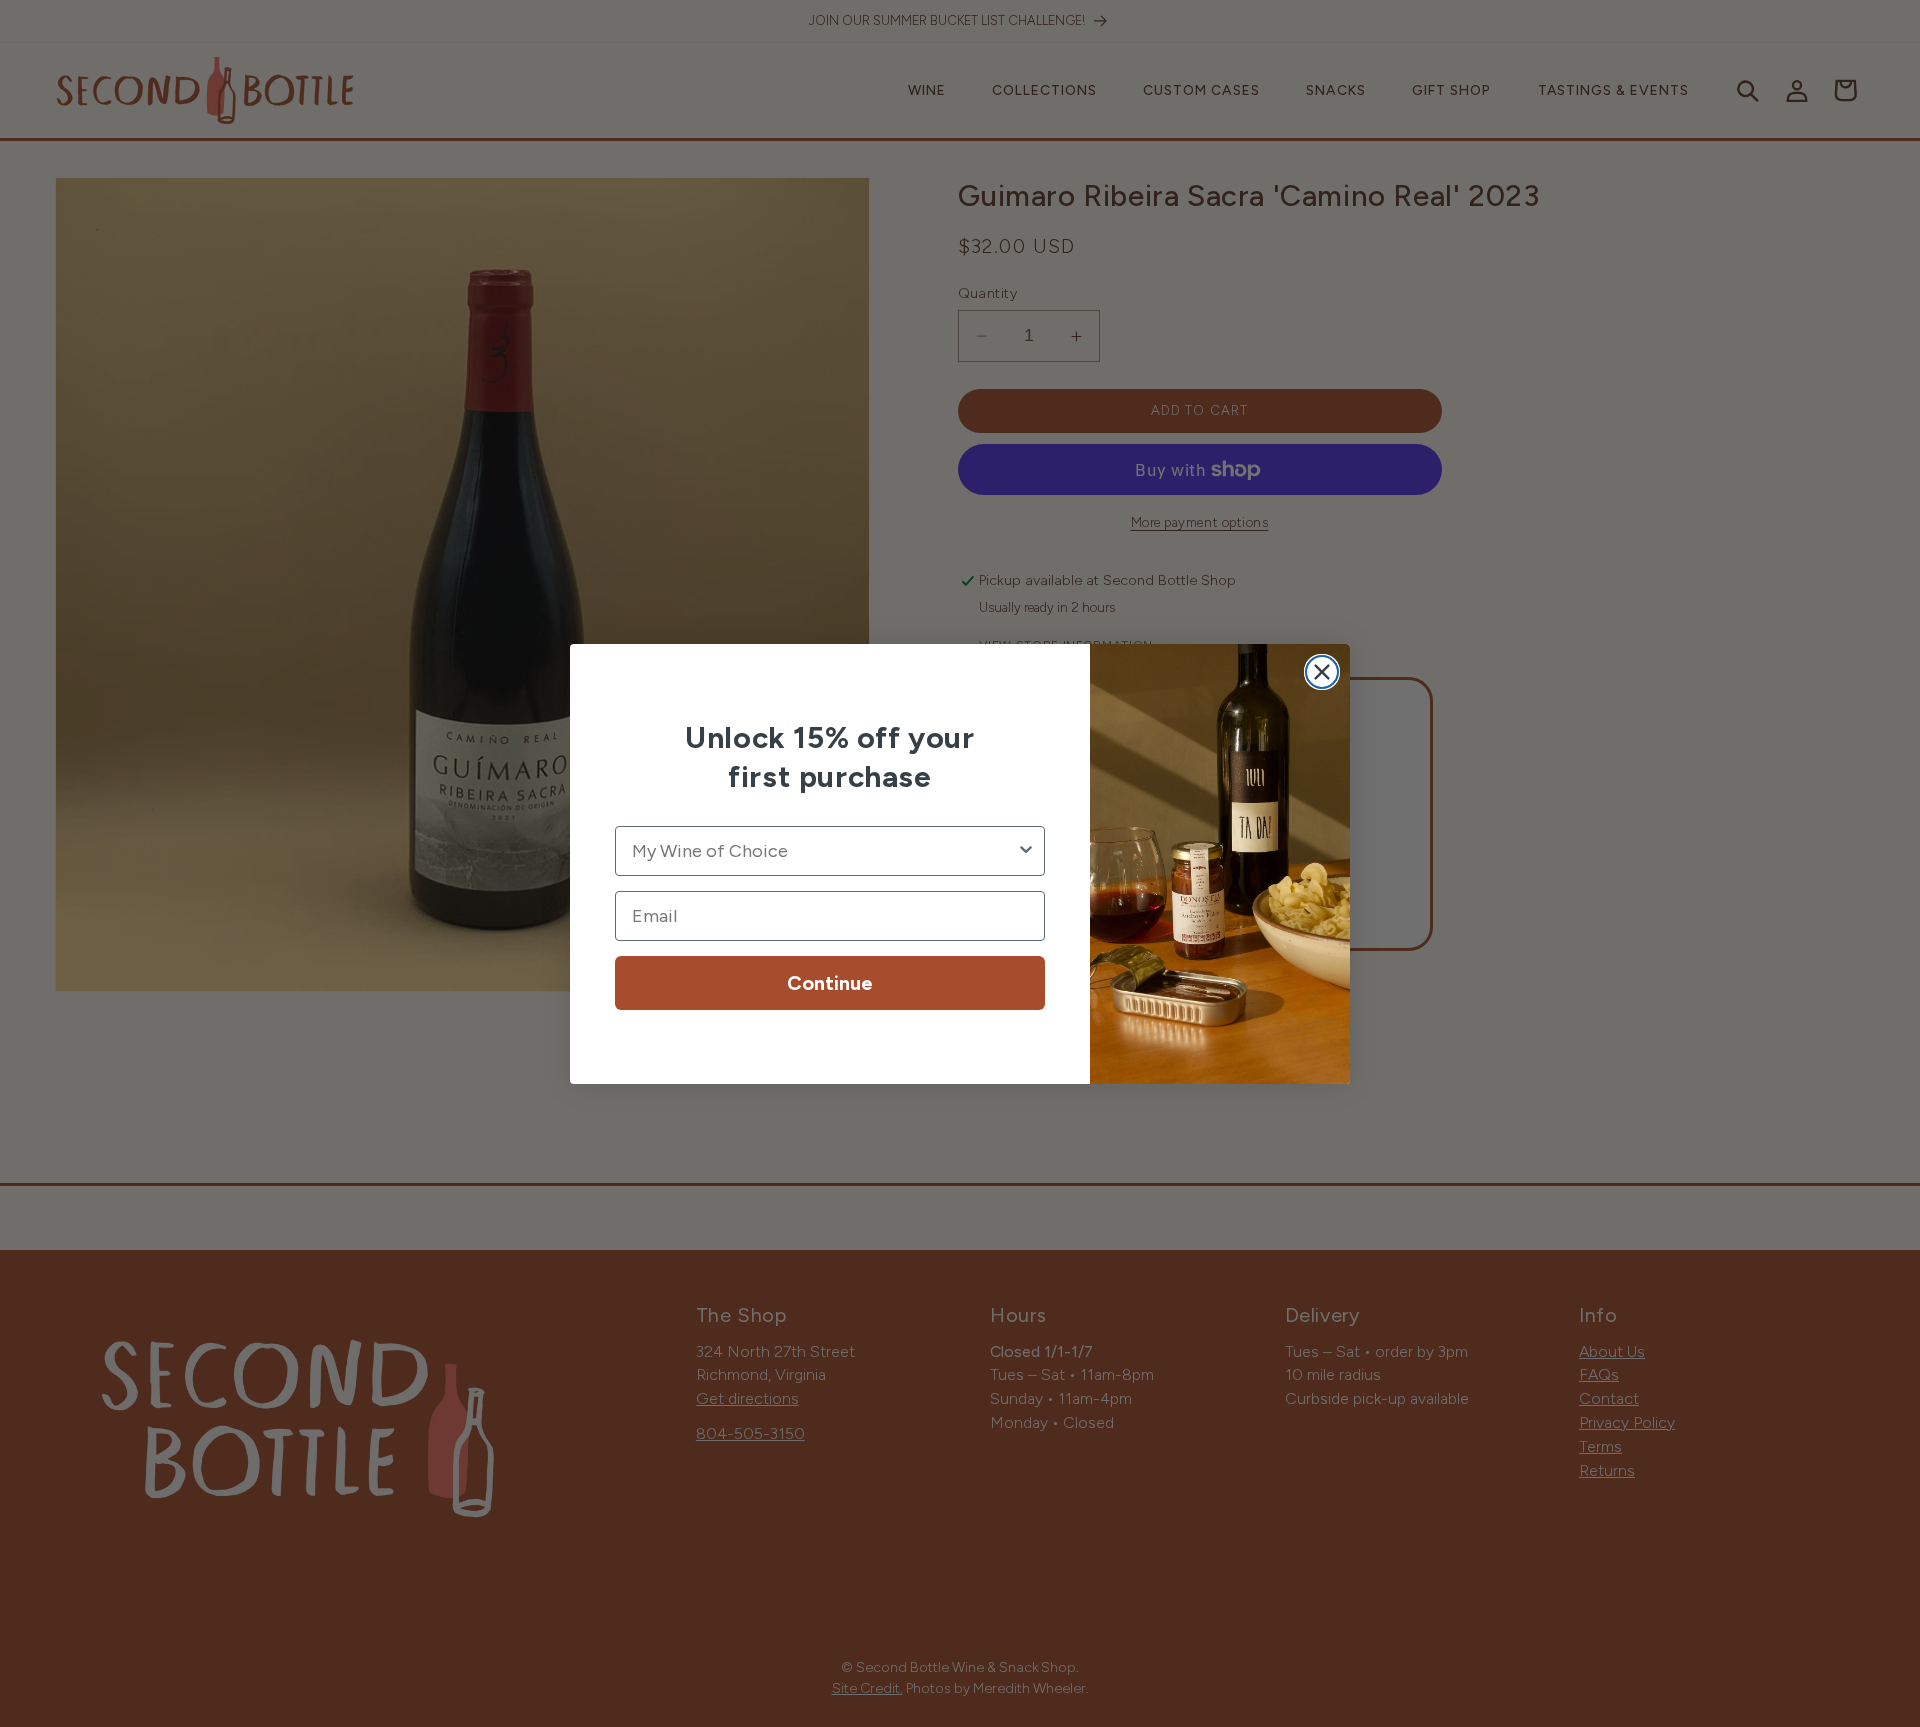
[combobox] (824, 851)
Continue (830, 983)
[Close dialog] (1322, 672)
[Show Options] (1026, 851)
